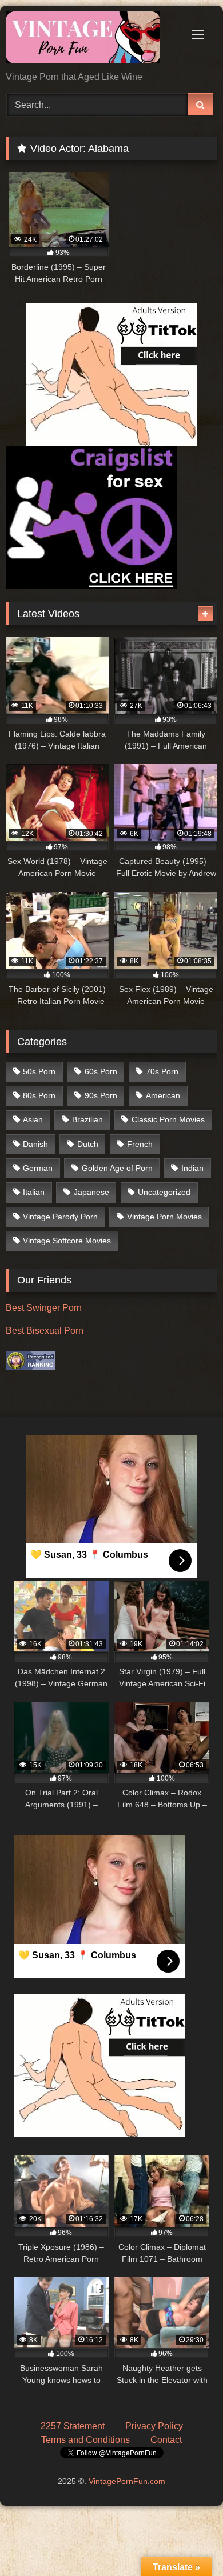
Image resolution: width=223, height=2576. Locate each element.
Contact (166, 2440)
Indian (192, 1168)
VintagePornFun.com (127, 2481)
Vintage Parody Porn (60, 1217)
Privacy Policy (154, 2426)
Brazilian (87, 1119)
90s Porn (101, 1095)
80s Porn (39, 1095)
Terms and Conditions (85, 2440)
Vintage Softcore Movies (67, 1241)
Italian (34, 1192)
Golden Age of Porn (117, 1168)
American (163, 1095)
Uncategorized (164, 1192)
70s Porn (162, 1071)
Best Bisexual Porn (45, 1331)
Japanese (91, 1192)
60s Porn (101, 1071)
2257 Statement (73, 2426)
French (140, 1144)
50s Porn (39, 1071)
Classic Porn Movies (168, 1119)
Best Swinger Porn (44, 1308)
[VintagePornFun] (91, 39)
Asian (33, 1119)
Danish (35, 1144)
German (38, 1168)
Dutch (88, 1144)
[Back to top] (188, 2542)
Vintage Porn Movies (164, 1217)
